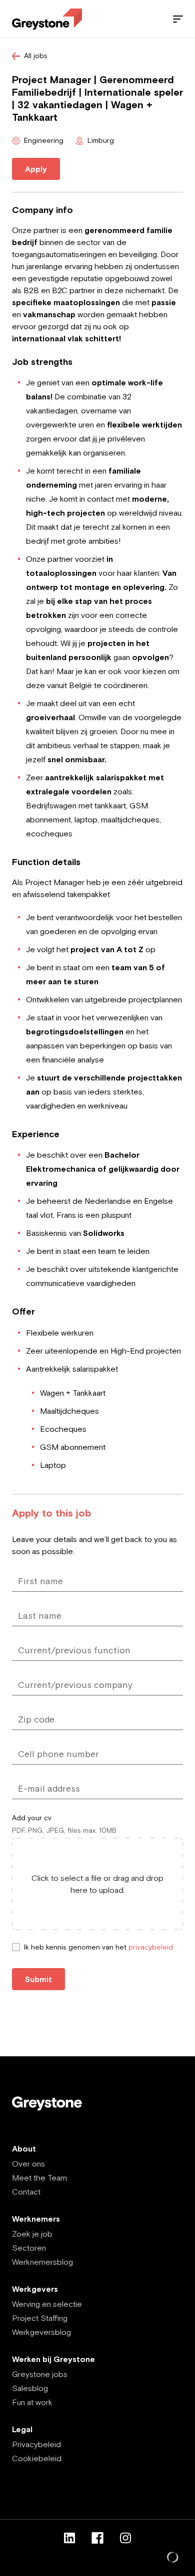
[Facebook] (97, 2538)
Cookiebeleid (37, 2458)
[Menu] (178, 19)
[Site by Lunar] (173, 2558)
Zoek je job (32, 2234)
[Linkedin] (69, 2538)
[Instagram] (125, 2538)
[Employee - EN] (47, 19)
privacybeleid (151, 1947)
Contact (26, 2192)
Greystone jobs (40, 2374)
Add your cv (32, 1818)
